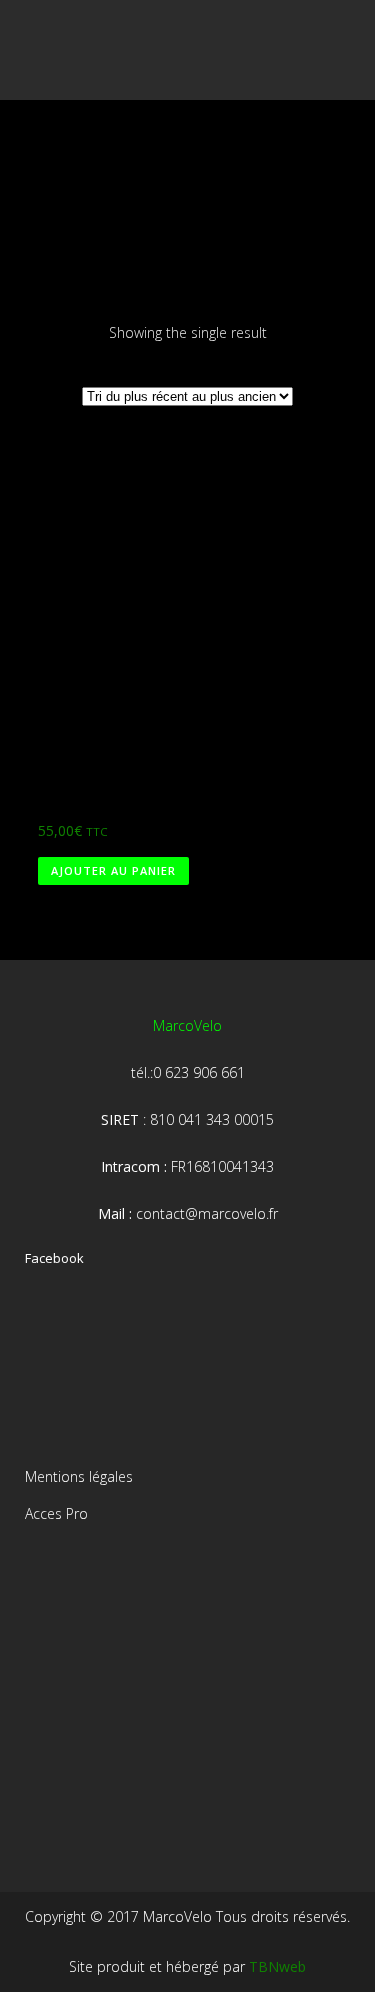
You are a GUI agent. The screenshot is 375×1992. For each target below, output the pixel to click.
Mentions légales (79, 1476)
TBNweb (277, 1966)
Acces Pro (56, 1513)
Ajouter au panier (113, 870)
